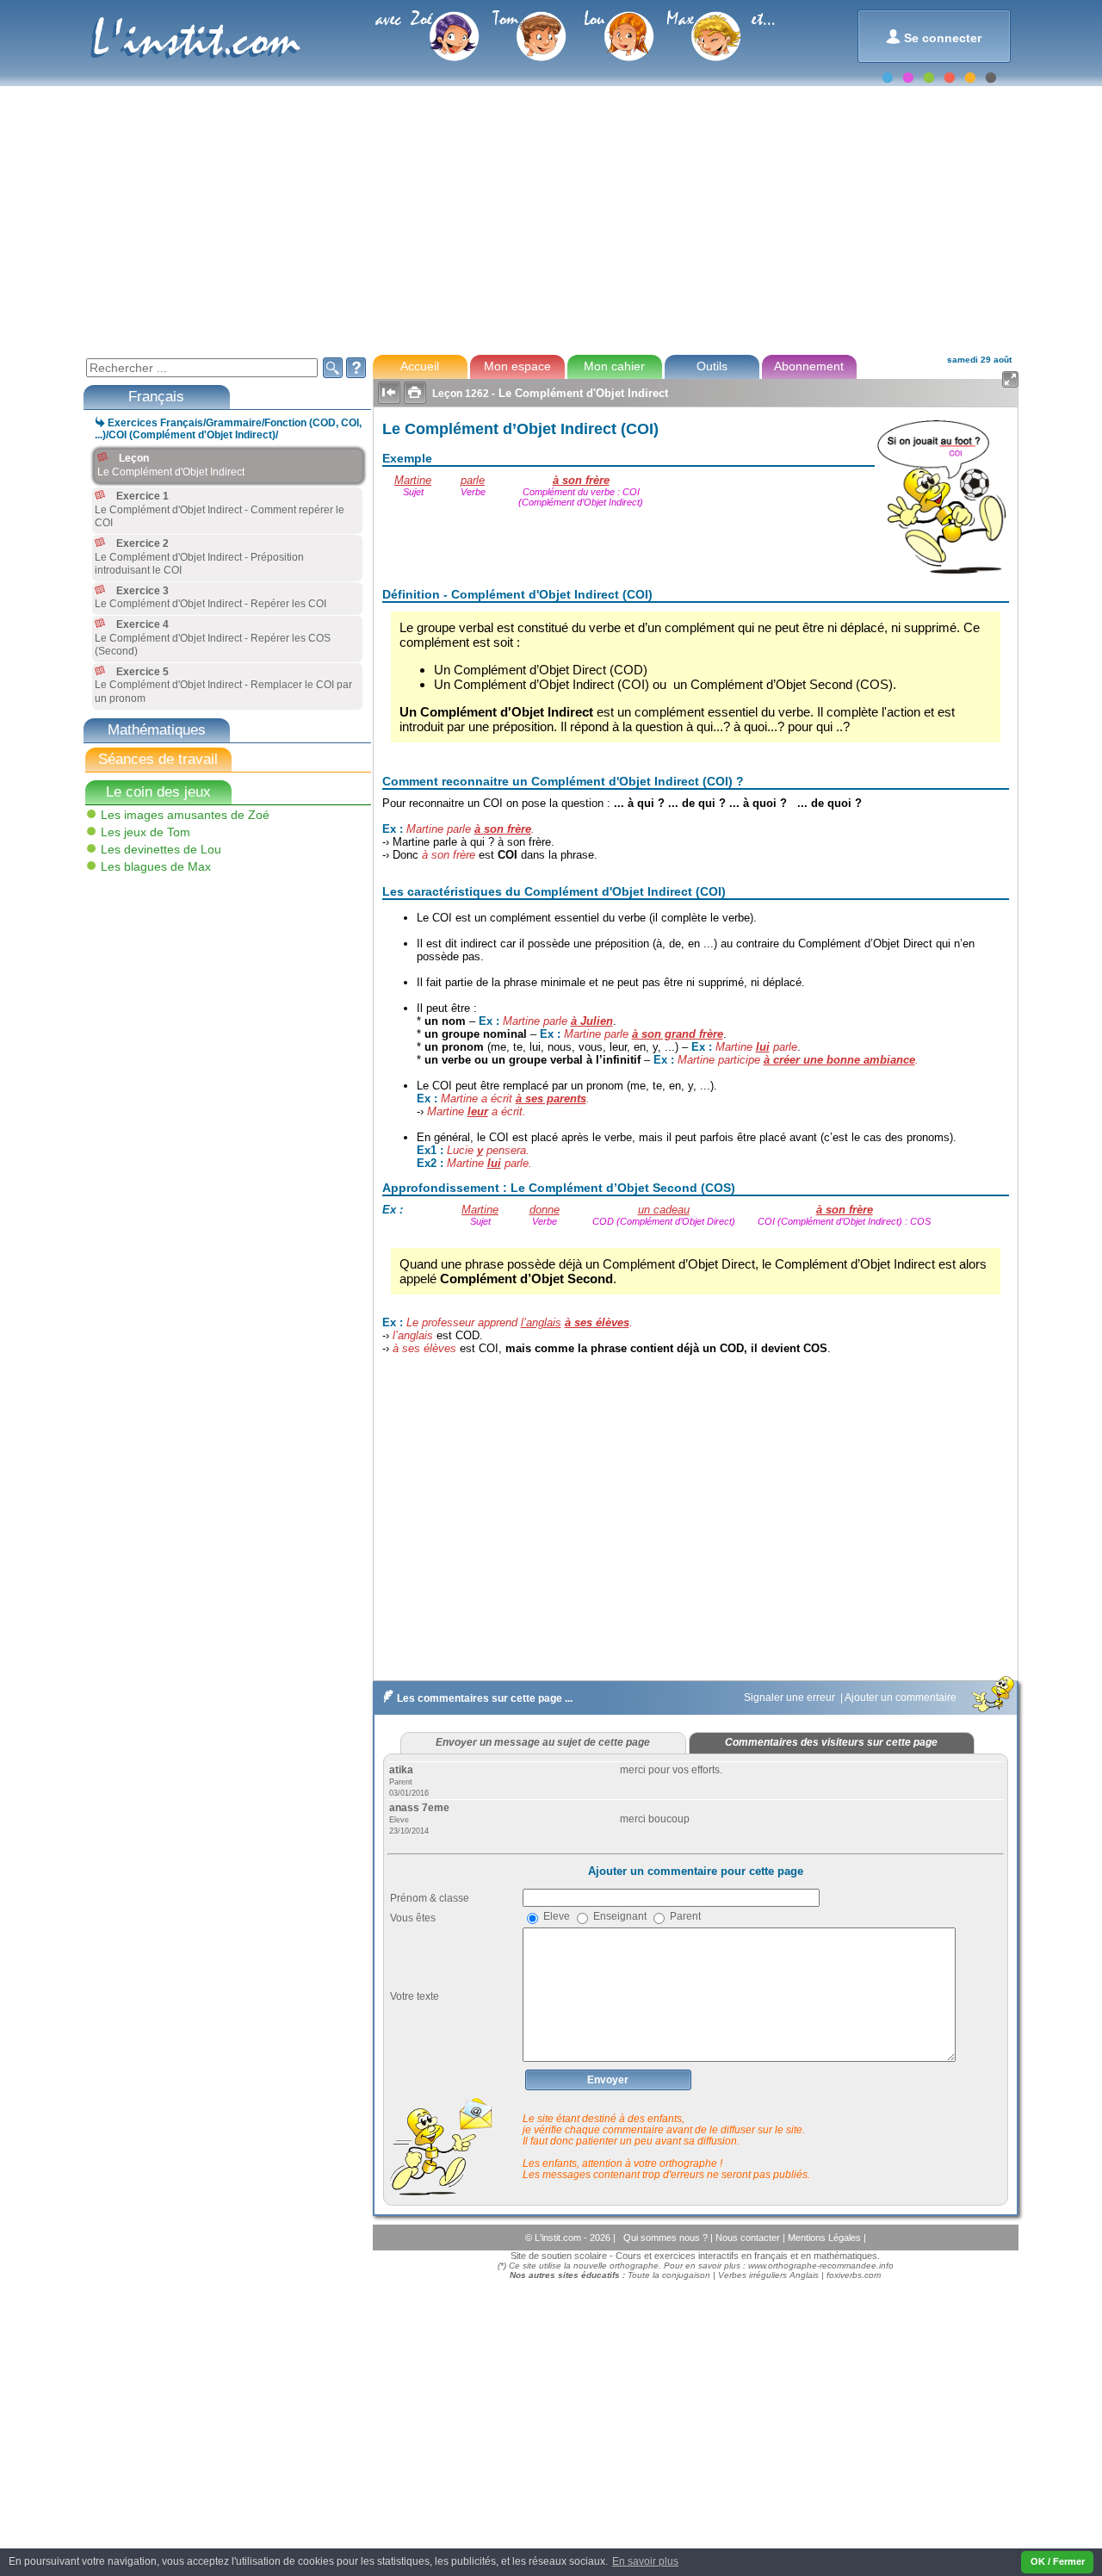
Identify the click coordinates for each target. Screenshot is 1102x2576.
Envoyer (608, 2080)
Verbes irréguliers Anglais (768, 2275)
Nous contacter (749, 2238)
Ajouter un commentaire (902, 1698)
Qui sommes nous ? (667, 2238)
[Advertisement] (550, 219)
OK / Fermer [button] (1058, 2561)
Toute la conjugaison (669, 2275)
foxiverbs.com (854, 2275)
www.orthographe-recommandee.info (821, 2266)
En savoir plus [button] (645, 2561)
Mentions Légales (826, 2238)
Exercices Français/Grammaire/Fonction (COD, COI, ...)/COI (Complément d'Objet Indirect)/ (228, 429)
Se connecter (934, 37)
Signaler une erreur (791, 1698)
